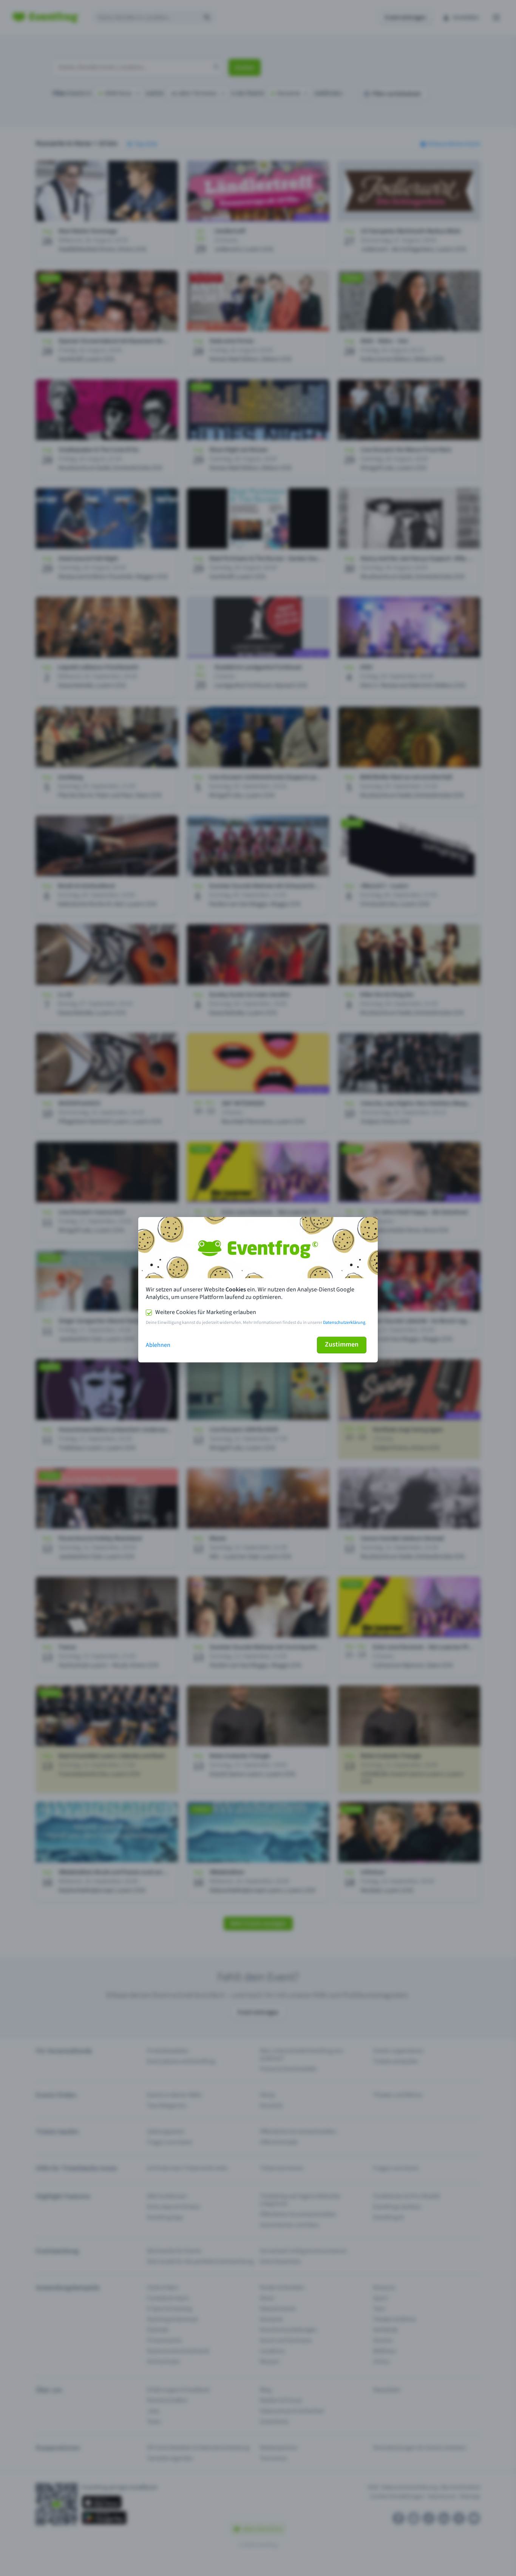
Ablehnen (158, 1345)
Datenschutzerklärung (344, 1323)
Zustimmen (342, 1344)
